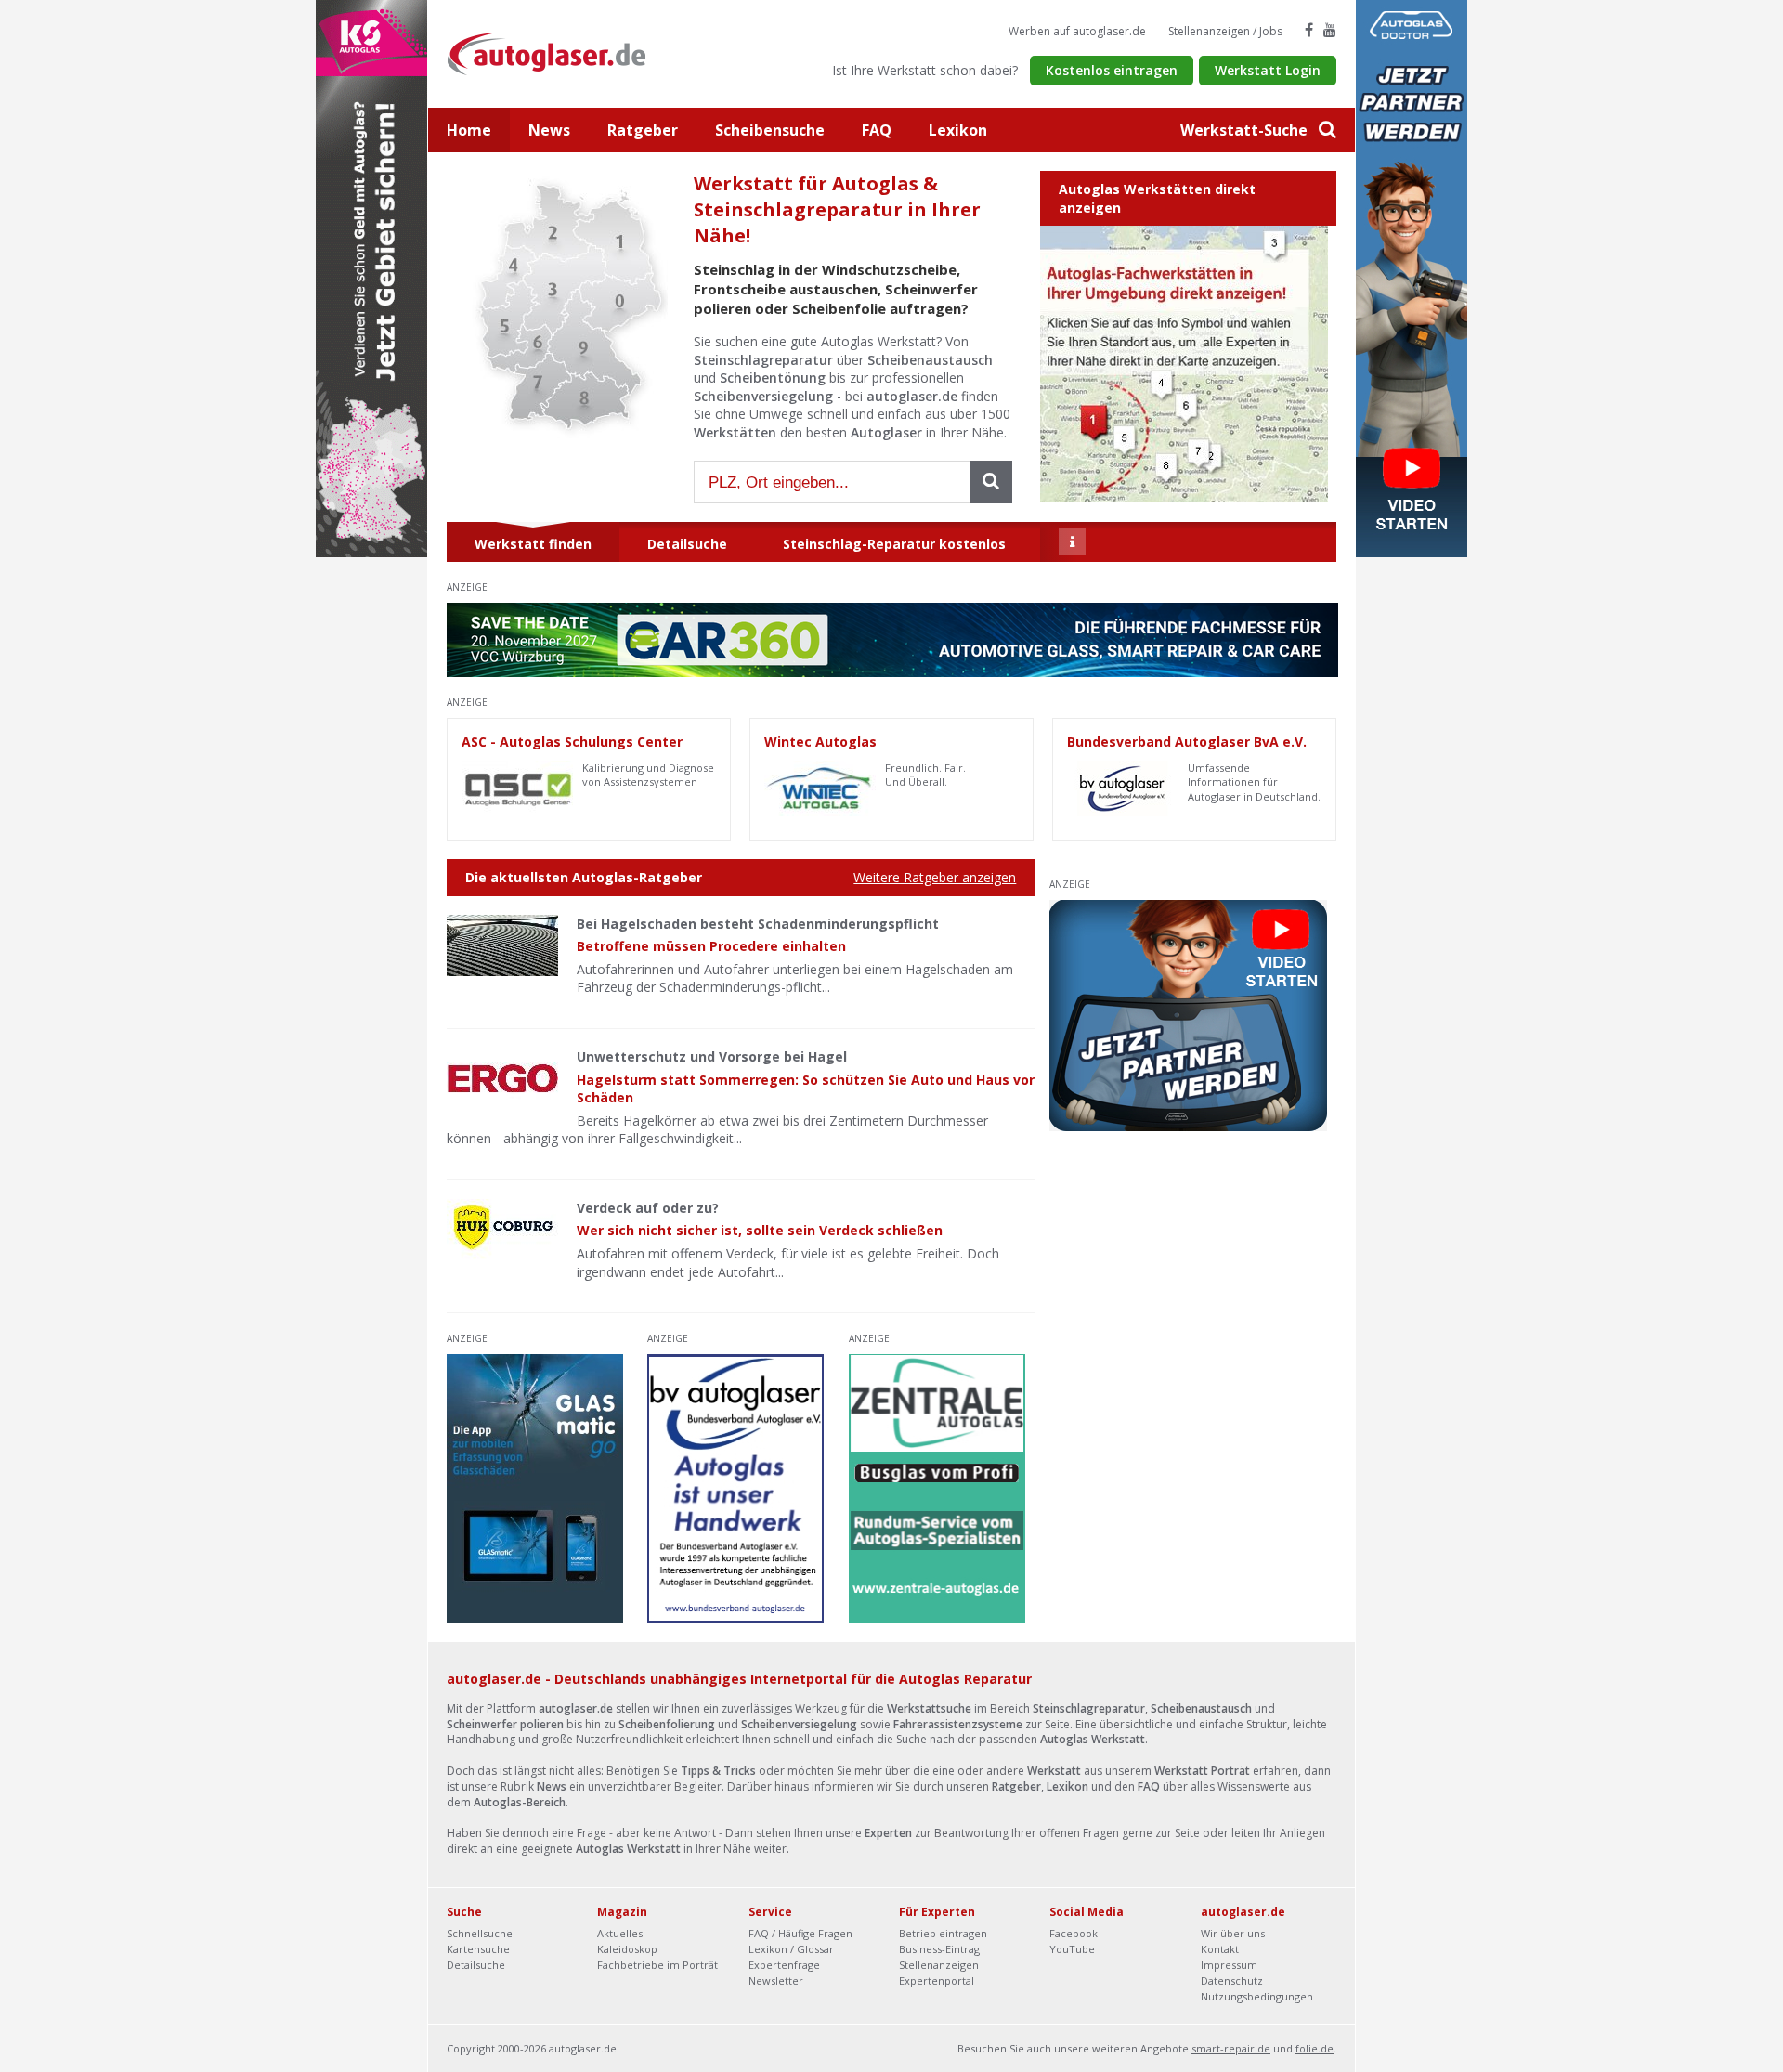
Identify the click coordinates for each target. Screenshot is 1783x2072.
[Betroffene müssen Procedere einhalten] (502, 945)
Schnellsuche (480, 1933)
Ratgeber (643, 130)
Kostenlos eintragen (1112, 70)
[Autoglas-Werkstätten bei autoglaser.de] (560, 52)
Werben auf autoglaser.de (1077, 31)
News (549, 130)
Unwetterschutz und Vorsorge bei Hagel (712, 1056)
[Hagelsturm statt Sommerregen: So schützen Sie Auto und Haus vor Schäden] (502, 1078)
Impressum (1229, 1965)
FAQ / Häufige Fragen (800, 1933)
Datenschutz (1232, 1981)
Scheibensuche (770, 130)
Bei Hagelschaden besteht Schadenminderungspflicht (758, 924)
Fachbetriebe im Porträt (657, 1965)
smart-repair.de (1231, 2048)
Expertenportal (937, 1981)
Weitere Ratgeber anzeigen (935, 877)
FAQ (877, 130)
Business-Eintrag (939, 1949)
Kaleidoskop (627, 1949)
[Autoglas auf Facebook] (1309, 30)
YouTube (1072, 1949)
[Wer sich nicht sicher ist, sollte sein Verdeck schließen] (502, 1230)
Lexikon (958, 130)
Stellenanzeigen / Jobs (1225, 31)
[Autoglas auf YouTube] (1330, 30)
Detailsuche (476, 1965)
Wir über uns (1233, 1933)
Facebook (1074, 1933)
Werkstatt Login (1268, 70)
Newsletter (776, 1981)
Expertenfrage (784, 1965)
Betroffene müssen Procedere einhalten (711, 946)
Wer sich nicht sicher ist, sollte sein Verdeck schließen (760, 1230)
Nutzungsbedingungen (1257, 1996)
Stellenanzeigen (939, 1965)
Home (469, 130)
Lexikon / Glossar (791, 1949)
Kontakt (1220, 1949)
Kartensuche (478, 1949)
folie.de (1314, 2048)
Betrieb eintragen (943, 1933)
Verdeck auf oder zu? (648, 1208)
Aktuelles (620, 1933)
